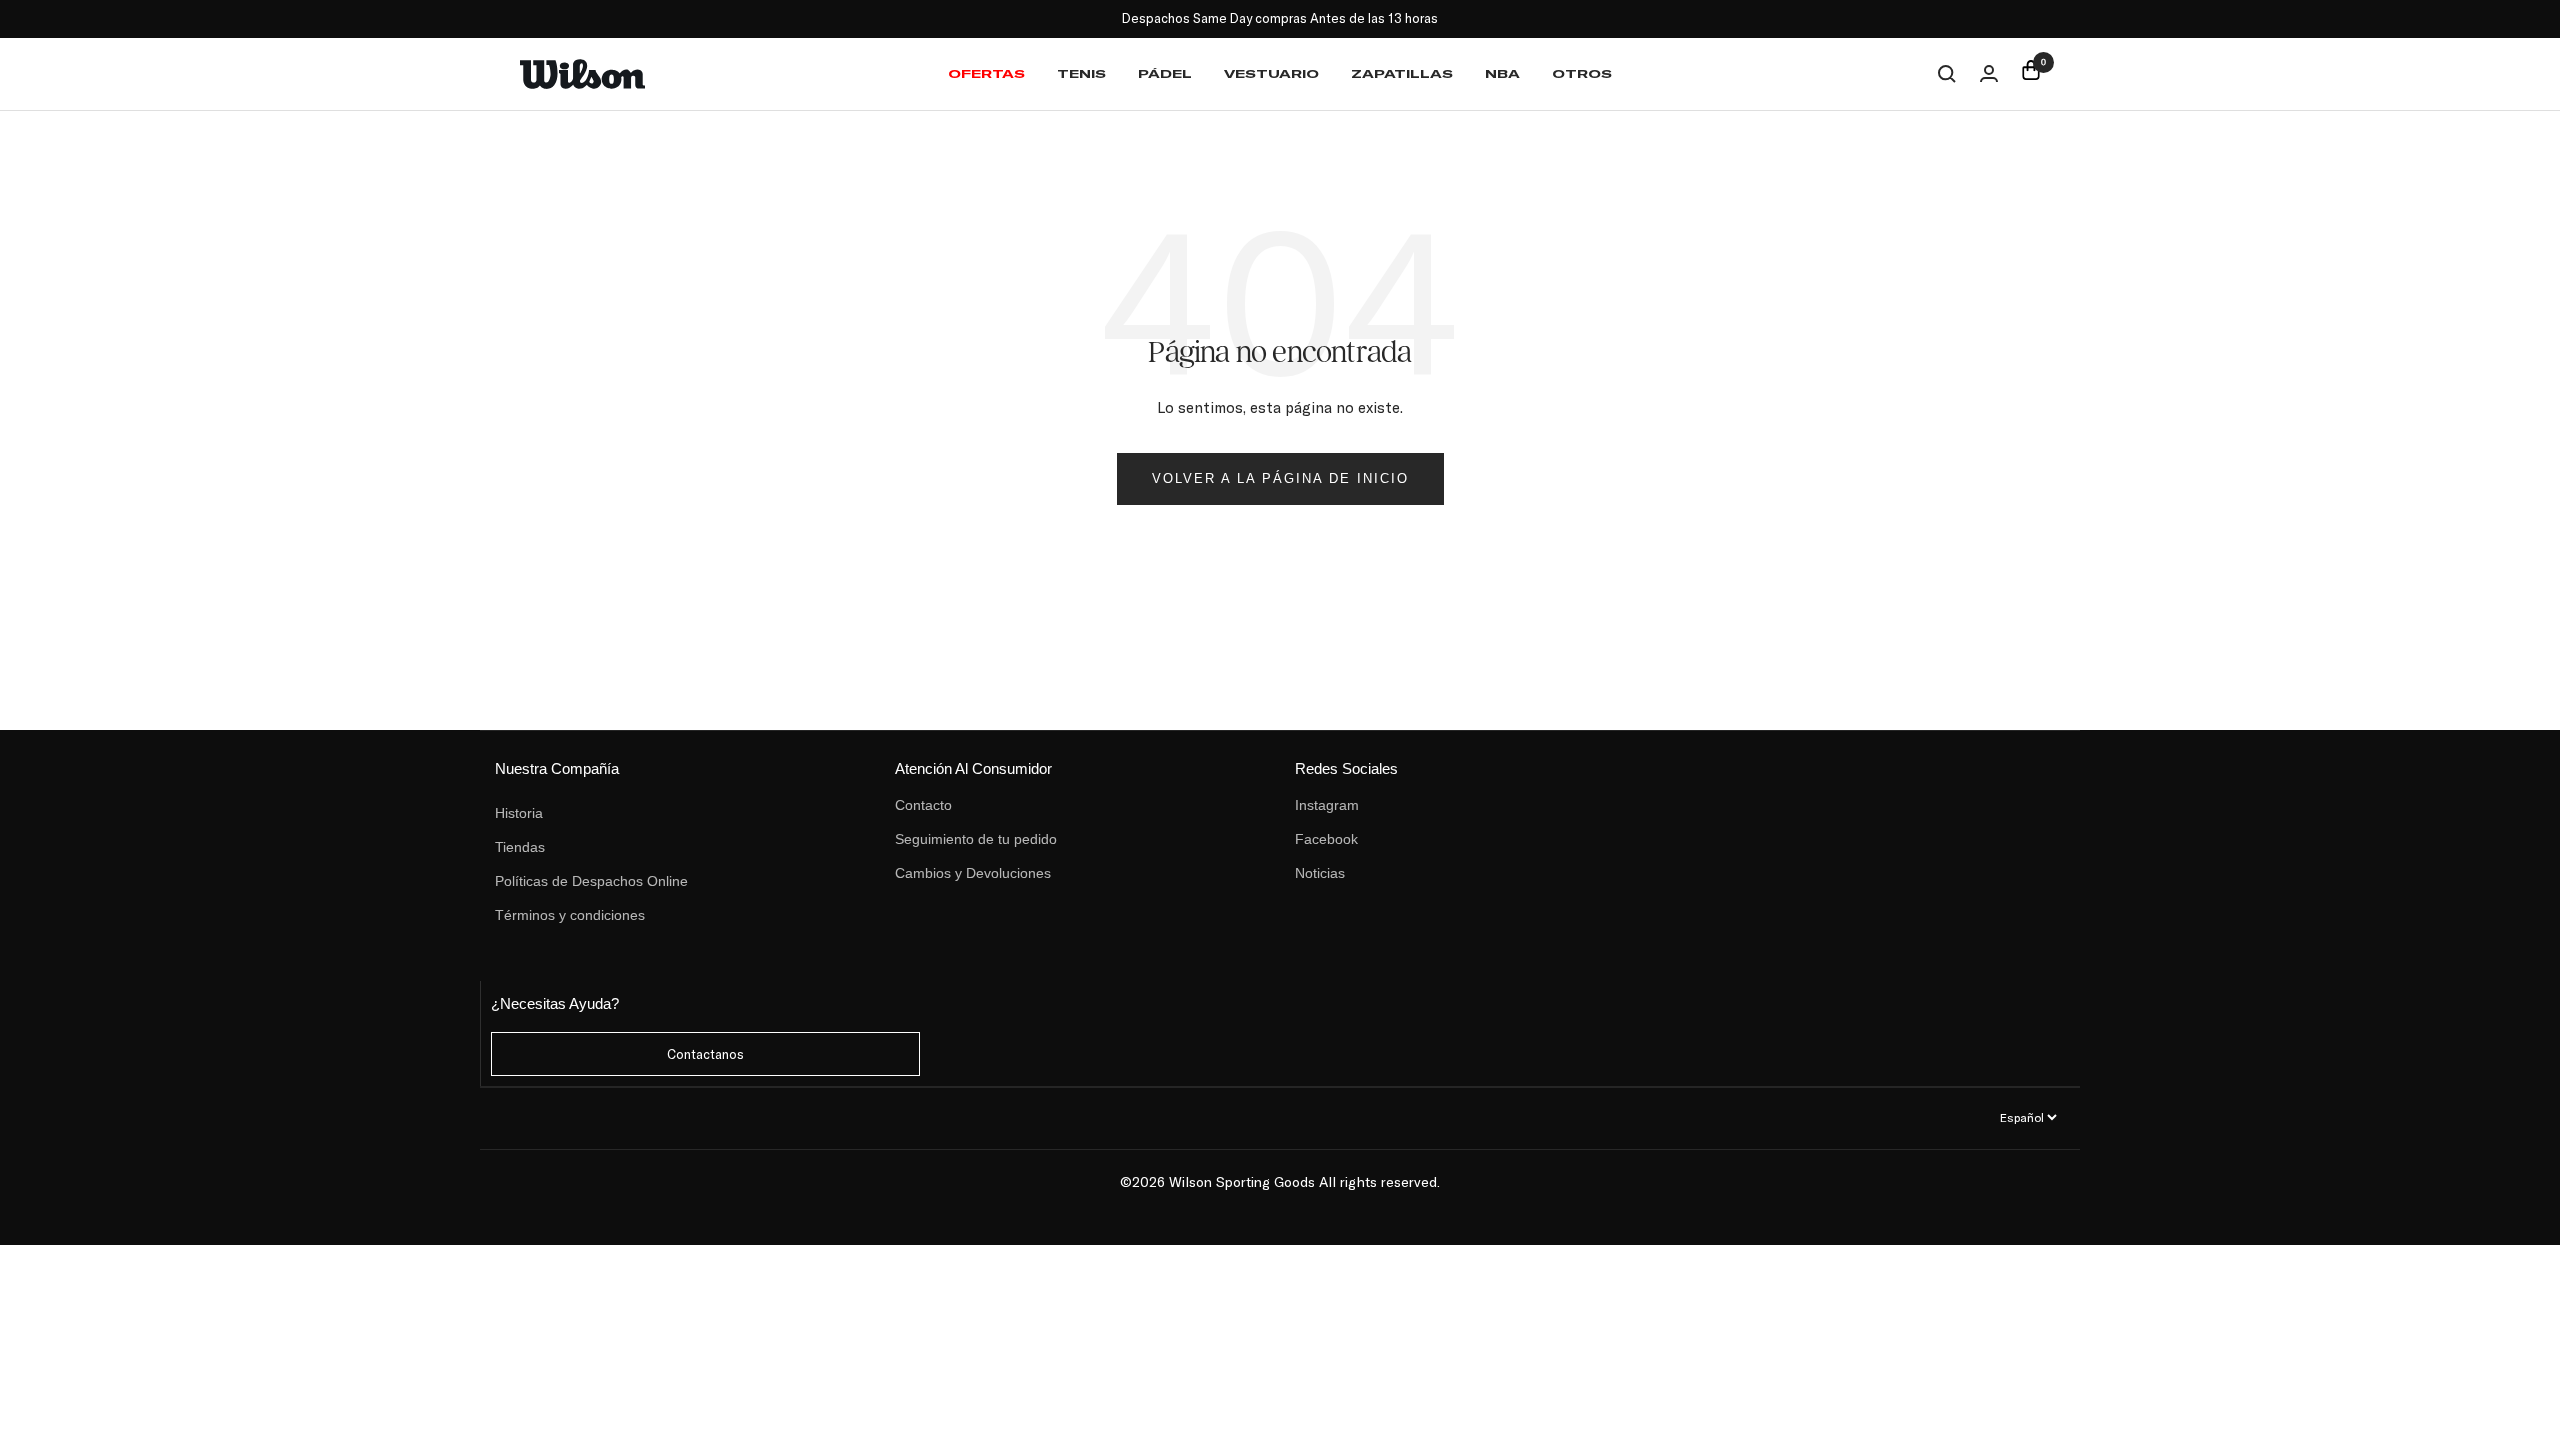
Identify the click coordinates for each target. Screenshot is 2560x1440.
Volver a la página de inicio (1280, 478)
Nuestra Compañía (557, 768)
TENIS (1081, 73)
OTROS (1582, 73)
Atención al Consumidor (973, 768)
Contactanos (705, 1054)
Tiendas (520, 847)
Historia (519, 813)
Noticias (1320, 873)
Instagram (1327, 805)
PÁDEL (1165, 73)
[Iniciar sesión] (1989, 73)
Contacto (923, 805)
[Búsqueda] (1947, 74)
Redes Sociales (1346, 768)
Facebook (1326, 839)
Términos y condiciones (570, 915)
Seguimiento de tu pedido (976, 839)
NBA (1502, 73)
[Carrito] (2031, 74)
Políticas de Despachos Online (591, 881)
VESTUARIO (1271, 73)
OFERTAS (986, 73)
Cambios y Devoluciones (973, 873)
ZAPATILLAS (1402, 73)
